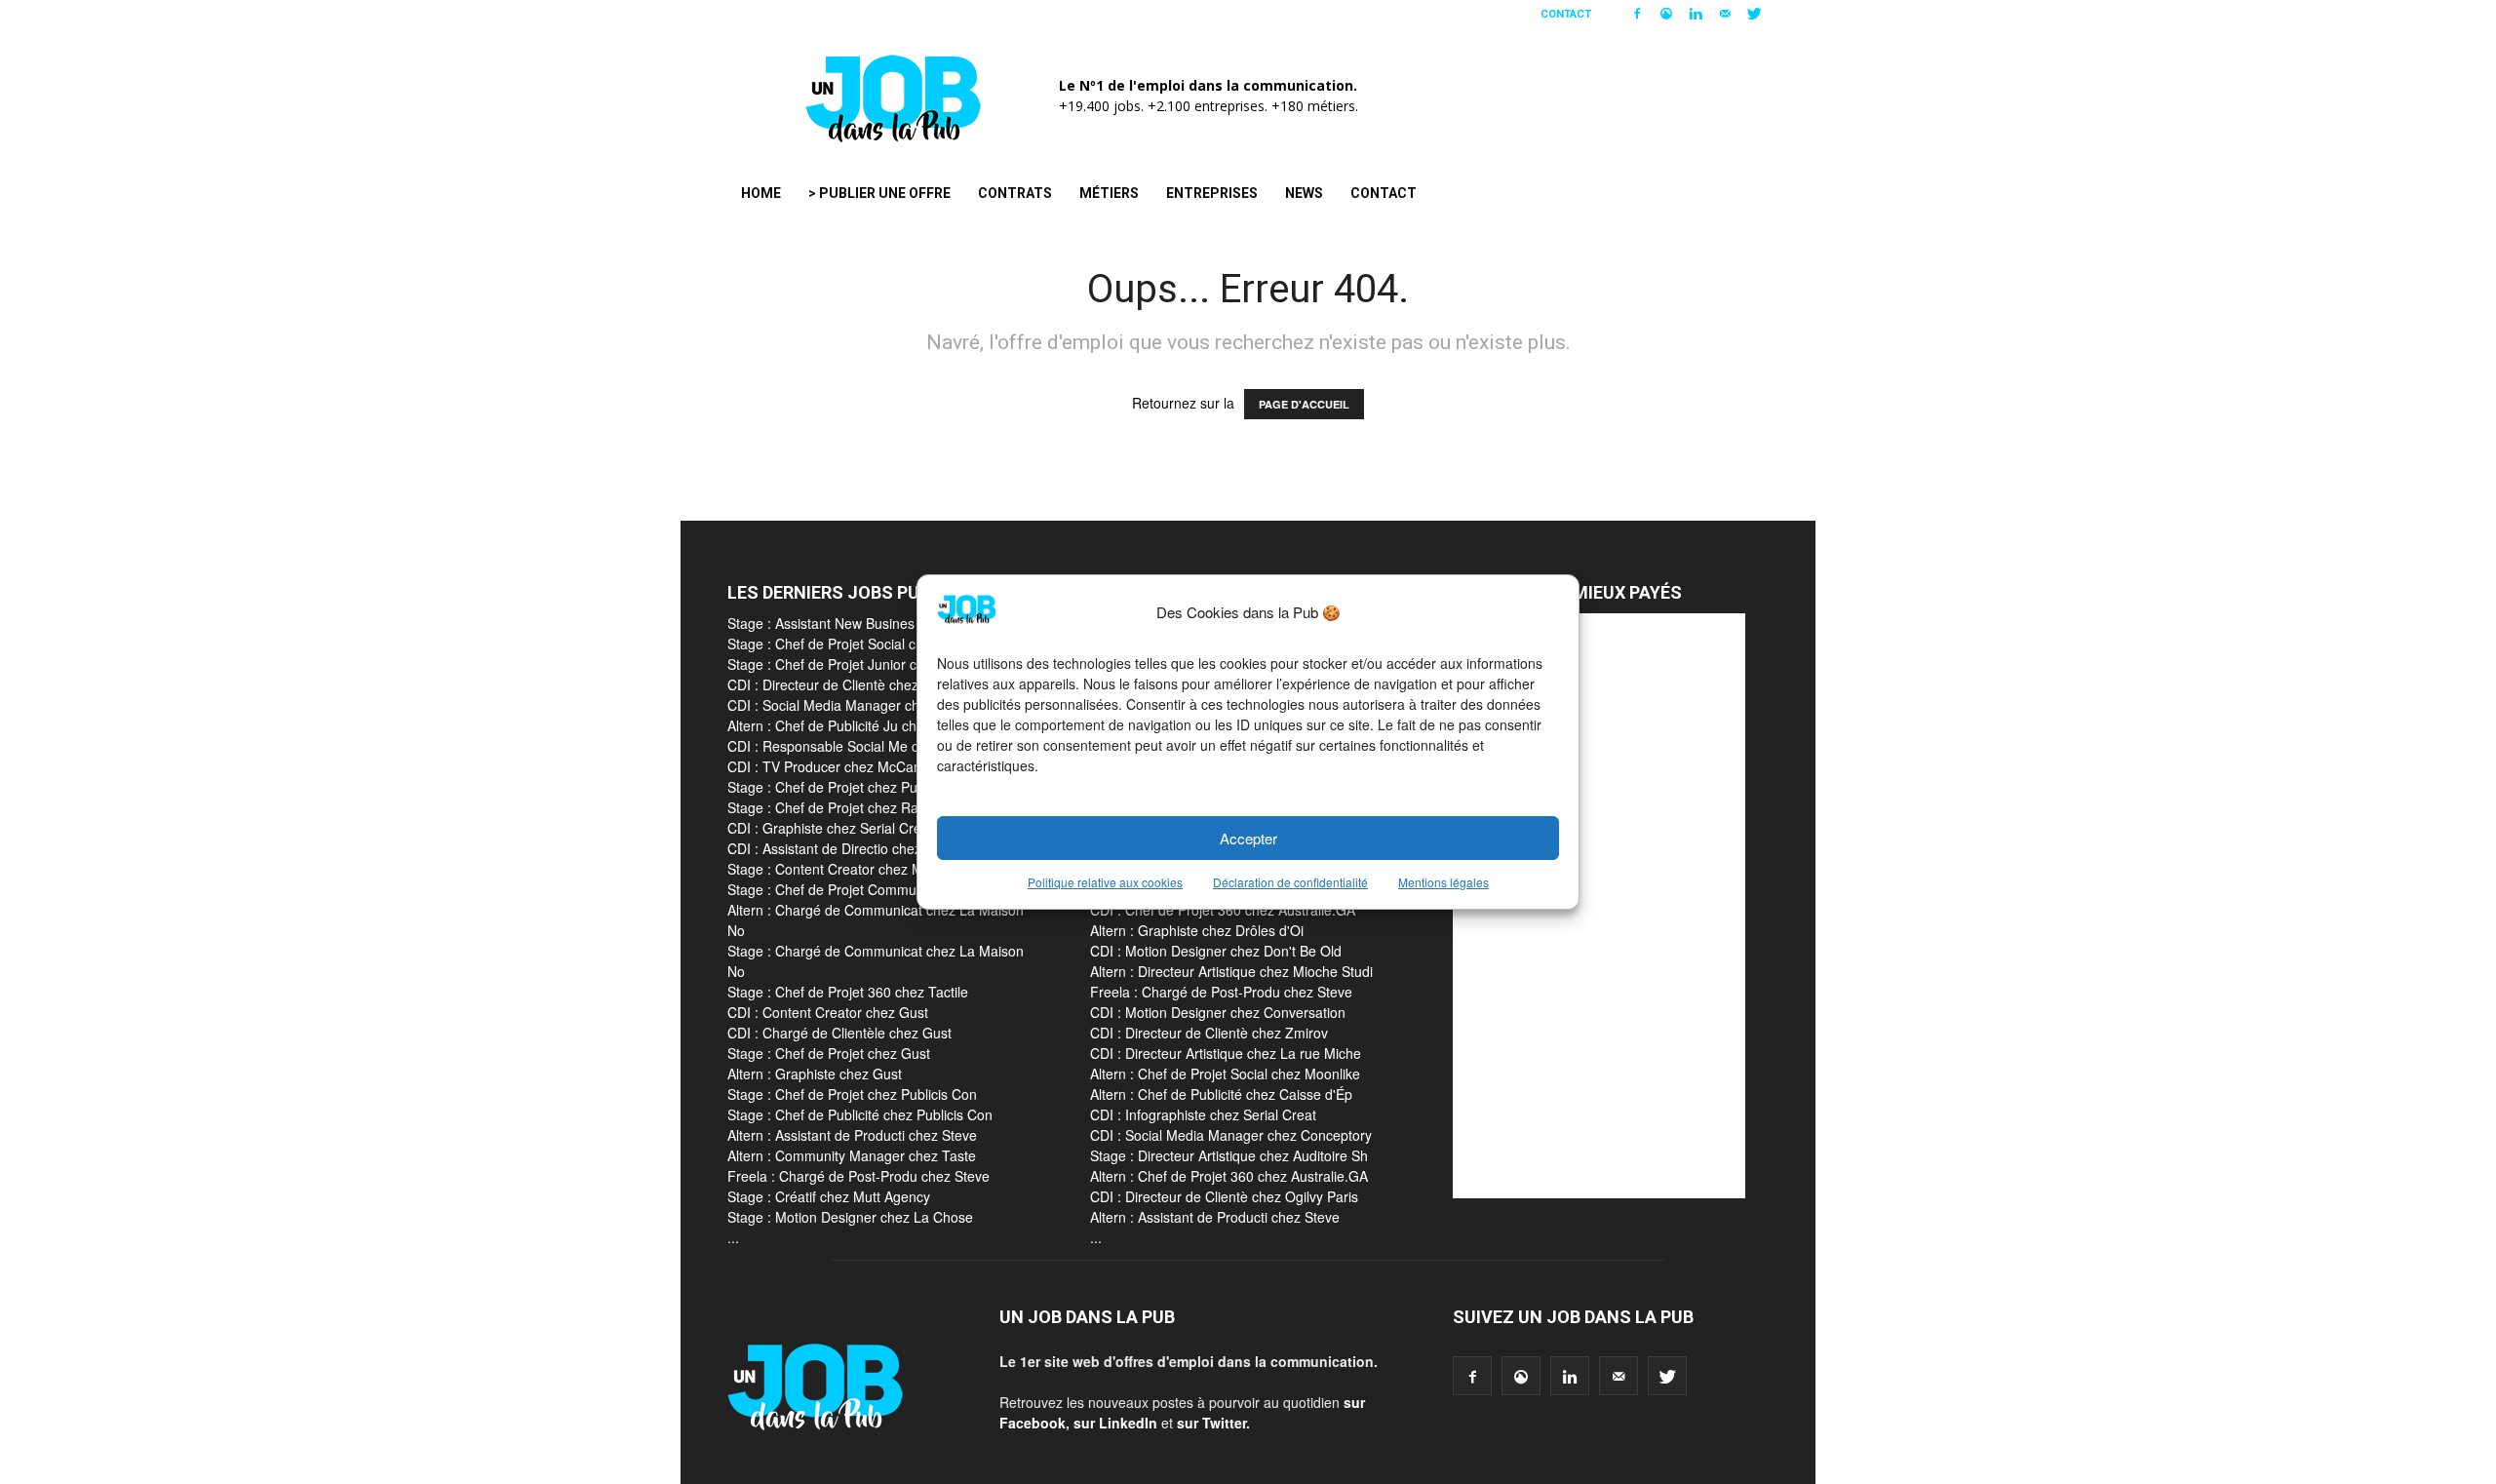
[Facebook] (1637, 14)
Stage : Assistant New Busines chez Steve (857, 623)
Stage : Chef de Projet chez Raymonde (848, 807)
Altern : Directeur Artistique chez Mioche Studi (1231, 971)
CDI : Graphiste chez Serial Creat (830, 828)
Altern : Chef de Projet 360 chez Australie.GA (1229, 1176)
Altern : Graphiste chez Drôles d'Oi (1197, 930)
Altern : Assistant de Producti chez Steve (852, 1135)
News (1304, 193)
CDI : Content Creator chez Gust (828, 1012)
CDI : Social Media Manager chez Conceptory (1231, 1135)
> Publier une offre (879, 193)
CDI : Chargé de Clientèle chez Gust (839, 1033)
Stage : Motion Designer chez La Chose (850, 1217)
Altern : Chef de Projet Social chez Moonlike (1225, 1074)
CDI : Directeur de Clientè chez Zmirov (1209, 1033)
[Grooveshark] (1666, 14)
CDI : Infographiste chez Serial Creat (1203, 1114)
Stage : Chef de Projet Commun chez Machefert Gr (885, 889)
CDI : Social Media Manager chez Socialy (855, 705)
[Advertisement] (1599, 906)
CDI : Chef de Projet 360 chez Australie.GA (1223, 910)
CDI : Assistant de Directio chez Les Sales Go (868, 848)
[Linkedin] (1696, 14)
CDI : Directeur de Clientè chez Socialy (847, 684)
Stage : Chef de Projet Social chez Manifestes (868, 644)
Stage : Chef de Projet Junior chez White (853, 664)
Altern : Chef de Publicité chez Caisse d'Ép (1221, 1094)
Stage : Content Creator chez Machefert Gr (860, 869)
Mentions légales (1443, 882)
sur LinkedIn (1115, 1423)
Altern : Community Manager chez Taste (852, 1155)
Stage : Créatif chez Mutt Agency (829, 1196)
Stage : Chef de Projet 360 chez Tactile (848, 992)
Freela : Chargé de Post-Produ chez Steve (858, 1176)
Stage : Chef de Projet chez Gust (829, 1053)
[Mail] (1725, 14)
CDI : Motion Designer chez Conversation (1218, 1012)
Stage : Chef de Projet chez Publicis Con (852, 787)
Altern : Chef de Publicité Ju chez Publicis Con (869, 725)
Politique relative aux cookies (1105, 882)
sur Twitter (1211, 1423)
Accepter (1248, 838)
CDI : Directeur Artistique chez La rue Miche (1226, 1053)
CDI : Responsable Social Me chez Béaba (856, 746)
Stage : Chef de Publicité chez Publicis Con (860, 1114)
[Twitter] (1754, 14)
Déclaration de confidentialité (1290, 882)
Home (761, 193)
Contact (1566, 14)
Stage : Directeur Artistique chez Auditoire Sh (1229, 1155)
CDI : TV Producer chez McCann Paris (846, 766)
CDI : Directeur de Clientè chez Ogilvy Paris (1224, 1196)
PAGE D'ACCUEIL (1304, 404)
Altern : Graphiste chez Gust (815, 1074)
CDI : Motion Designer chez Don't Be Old (1216, 951)
